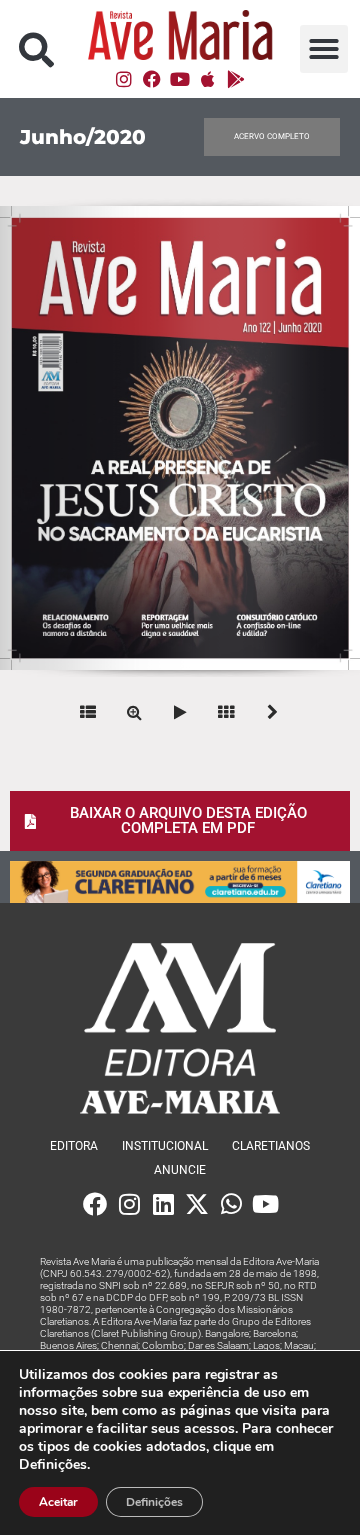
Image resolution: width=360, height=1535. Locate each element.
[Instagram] (124, 79)
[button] (36, 49)
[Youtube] (180, 79)
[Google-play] (236, 79)
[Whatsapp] (231, 1204)
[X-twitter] (197, 1204)
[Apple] (208, 79)
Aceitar (58, 1502)
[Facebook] (152, 79)
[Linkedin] (163, 1204)
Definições (154, 1502)
